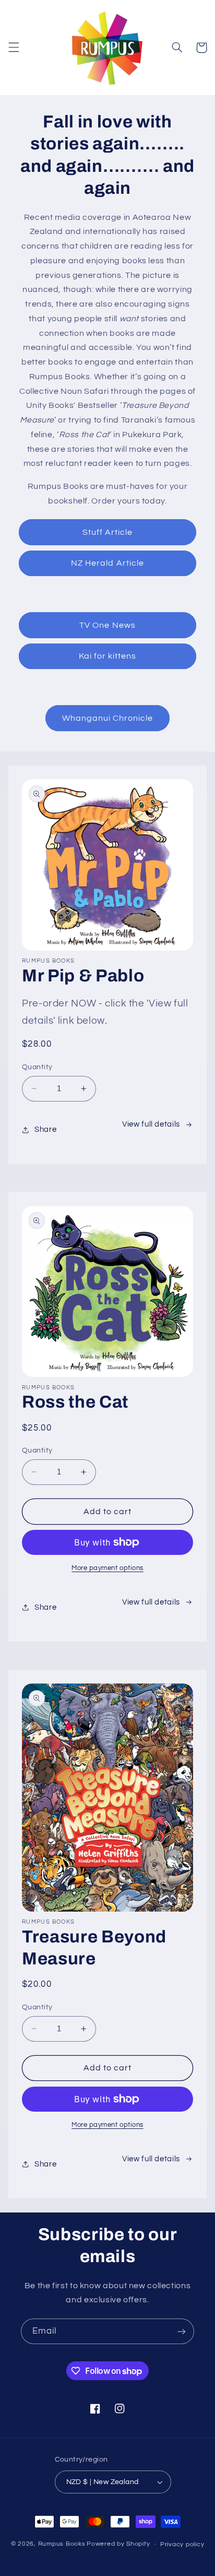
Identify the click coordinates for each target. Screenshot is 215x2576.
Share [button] (45, 1129)
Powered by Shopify (118, 2544)
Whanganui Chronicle (108, 718)
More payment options (107, 1568)
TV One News (107, 625)
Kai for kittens (108, 656)
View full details (151, 1124)
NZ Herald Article (107, 563)
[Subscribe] (182, 2331)
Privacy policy (182, 2544)
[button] (14, 48)
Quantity (37, 1067)
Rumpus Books (62, 2544)
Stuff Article (108, 532)
